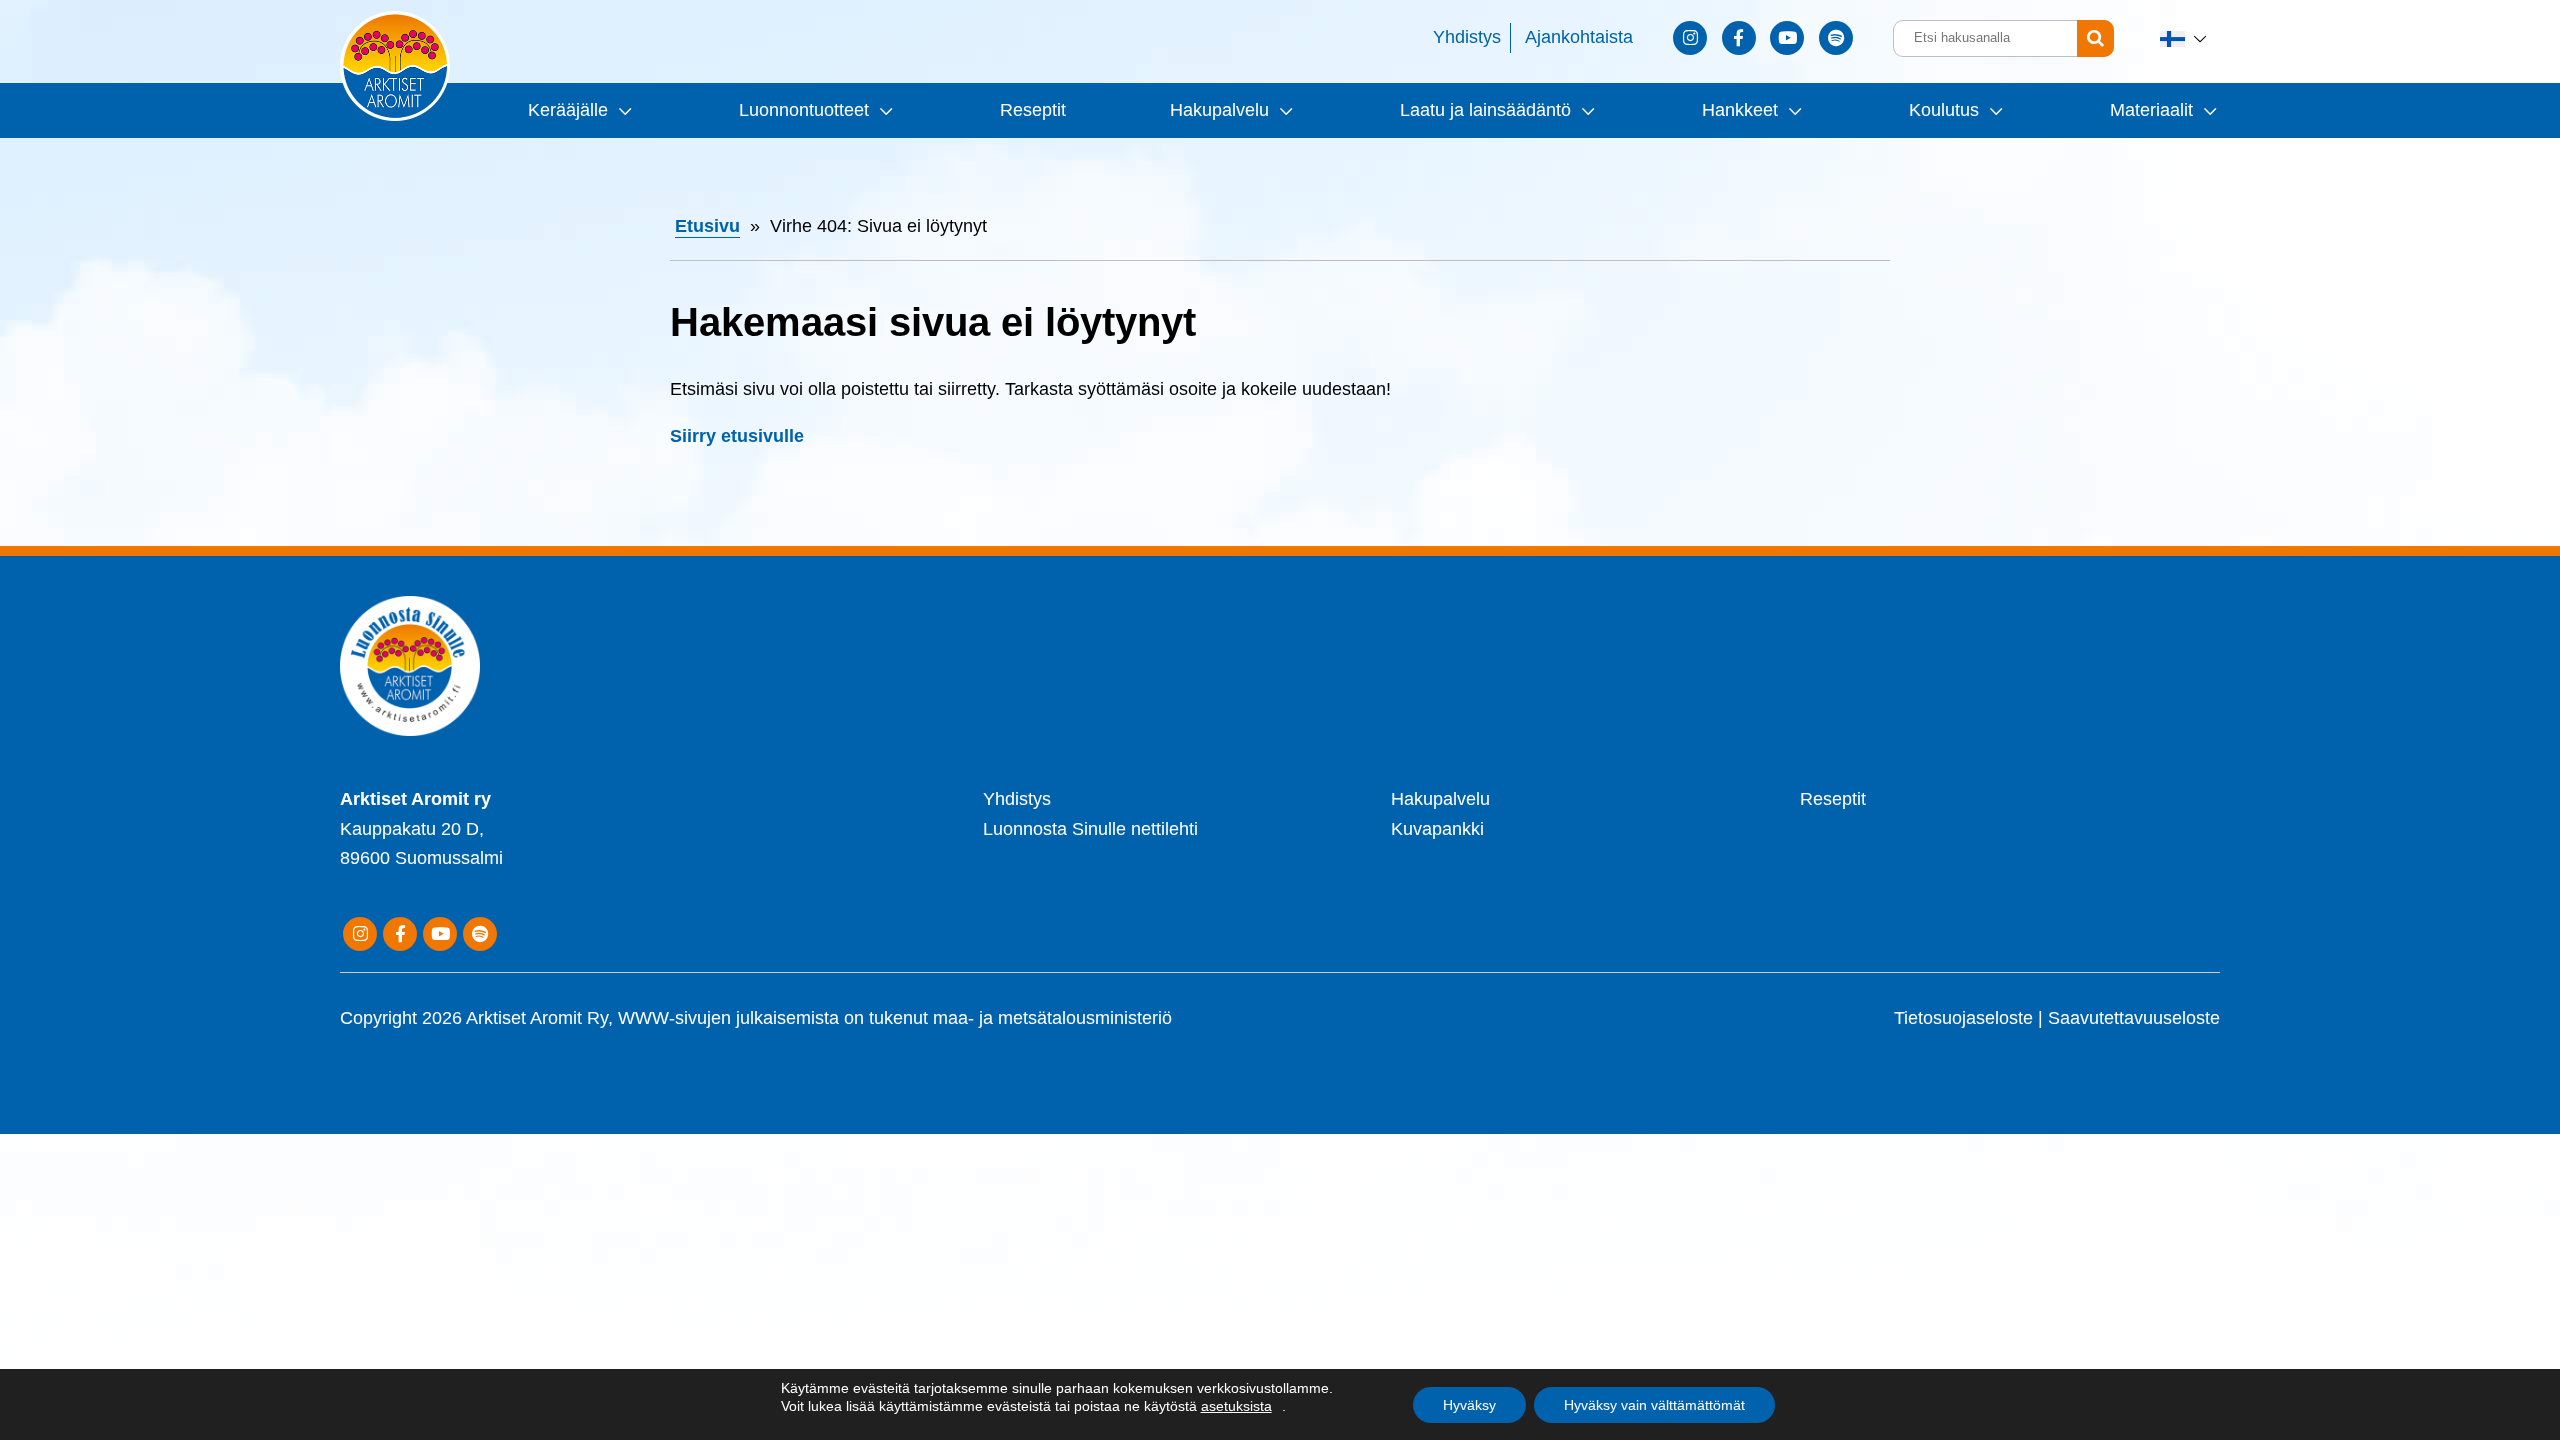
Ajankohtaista (1579, 37)
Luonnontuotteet (804, 110)
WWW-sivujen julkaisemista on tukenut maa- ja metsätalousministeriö (895, 1018)
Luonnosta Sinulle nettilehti (1090, 829)
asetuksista (1236, 1406)
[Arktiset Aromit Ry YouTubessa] (1787, 38)
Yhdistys (1467, 37)
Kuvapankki (1437, 829)
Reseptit (1033, 110)
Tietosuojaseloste (1963, 1018)
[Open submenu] (623, 110)
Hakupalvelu (1219, 110)
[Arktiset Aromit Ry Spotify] (1836, 38)
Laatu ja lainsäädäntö (1485, 110)
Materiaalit (2151, 110)
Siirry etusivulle (737, 436)
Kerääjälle (568, 110)
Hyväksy (1469, 1405)
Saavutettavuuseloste (2134, 1018)
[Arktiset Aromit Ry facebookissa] (1739, 38)
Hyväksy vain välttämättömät (1654, 1405)
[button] (2185, 38)
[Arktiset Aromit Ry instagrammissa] (1690, 38)
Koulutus (1944, 110)
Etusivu (707, 226)
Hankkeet (1740, 110)
